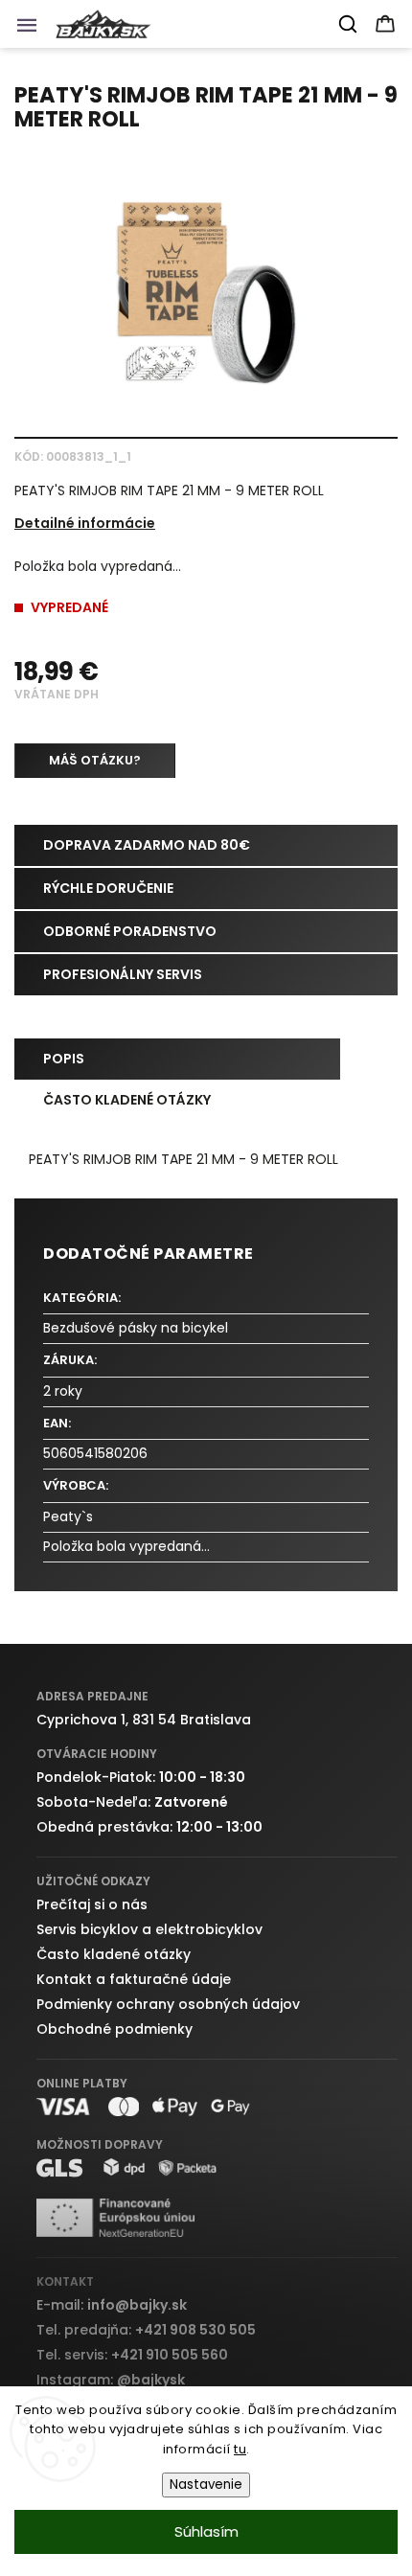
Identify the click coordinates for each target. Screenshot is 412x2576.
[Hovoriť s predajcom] (95, 761)
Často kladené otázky (114, 1954)
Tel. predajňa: (146, 2330)
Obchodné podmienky (114, 2029)
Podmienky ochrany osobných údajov (168, 2004)
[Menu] (33, 30)
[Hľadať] (349, 24)
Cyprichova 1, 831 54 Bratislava (144, 1720)
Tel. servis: (132, 2355)
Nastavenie (206, 2485)
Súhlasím (206, 2531)
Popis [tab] (64, 1059)
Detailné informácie (85, 523)
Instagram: (111, 2380)
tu (240, 2449)
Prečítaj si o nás (92, 1904)
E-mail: (112, 2305)
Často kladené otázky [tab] (127, 1100)
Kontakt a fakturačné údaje (134, 1979)
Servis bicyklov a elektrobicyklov (149, 1929)
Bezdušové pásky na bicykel (136, 1328)
